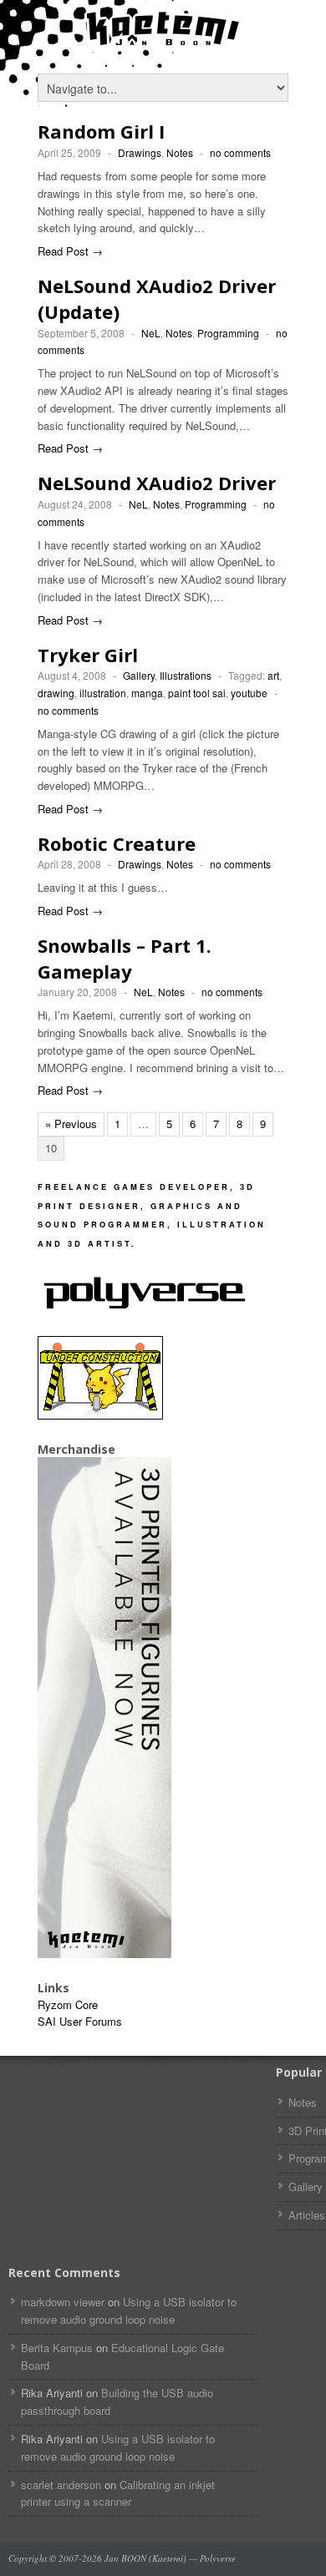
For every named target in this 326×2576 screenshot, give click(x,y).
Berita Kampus (57, 2348)
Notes (180, 152)
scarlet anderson (61, 2485)
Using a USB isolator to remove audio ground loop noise (129, 2310)
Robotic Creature (117, 843)
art (273, 675)
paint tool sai (197, 693)
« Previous (71, 1124)
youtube (249, 693)
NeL (151, 333)
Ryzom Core (68, 2004)
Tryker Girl (88, 655)
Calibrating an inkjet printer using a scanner (118, 2493)
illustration (103, 693)
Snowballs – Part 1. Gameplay (125, 958)
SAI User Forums (80, 2021)
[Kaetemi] (163, 42)
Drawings (140, 152)
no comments (240, 152)
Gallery (139, 675)
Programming (228, 333)
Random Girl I (101, 131)
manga (147, 693)
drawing (56, 693)
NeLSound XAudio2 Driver (157, 483)
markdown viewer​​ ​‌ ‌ (63, 2302)
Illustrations (186, 675)
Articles (307, 2215)
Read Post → (70, 251)
